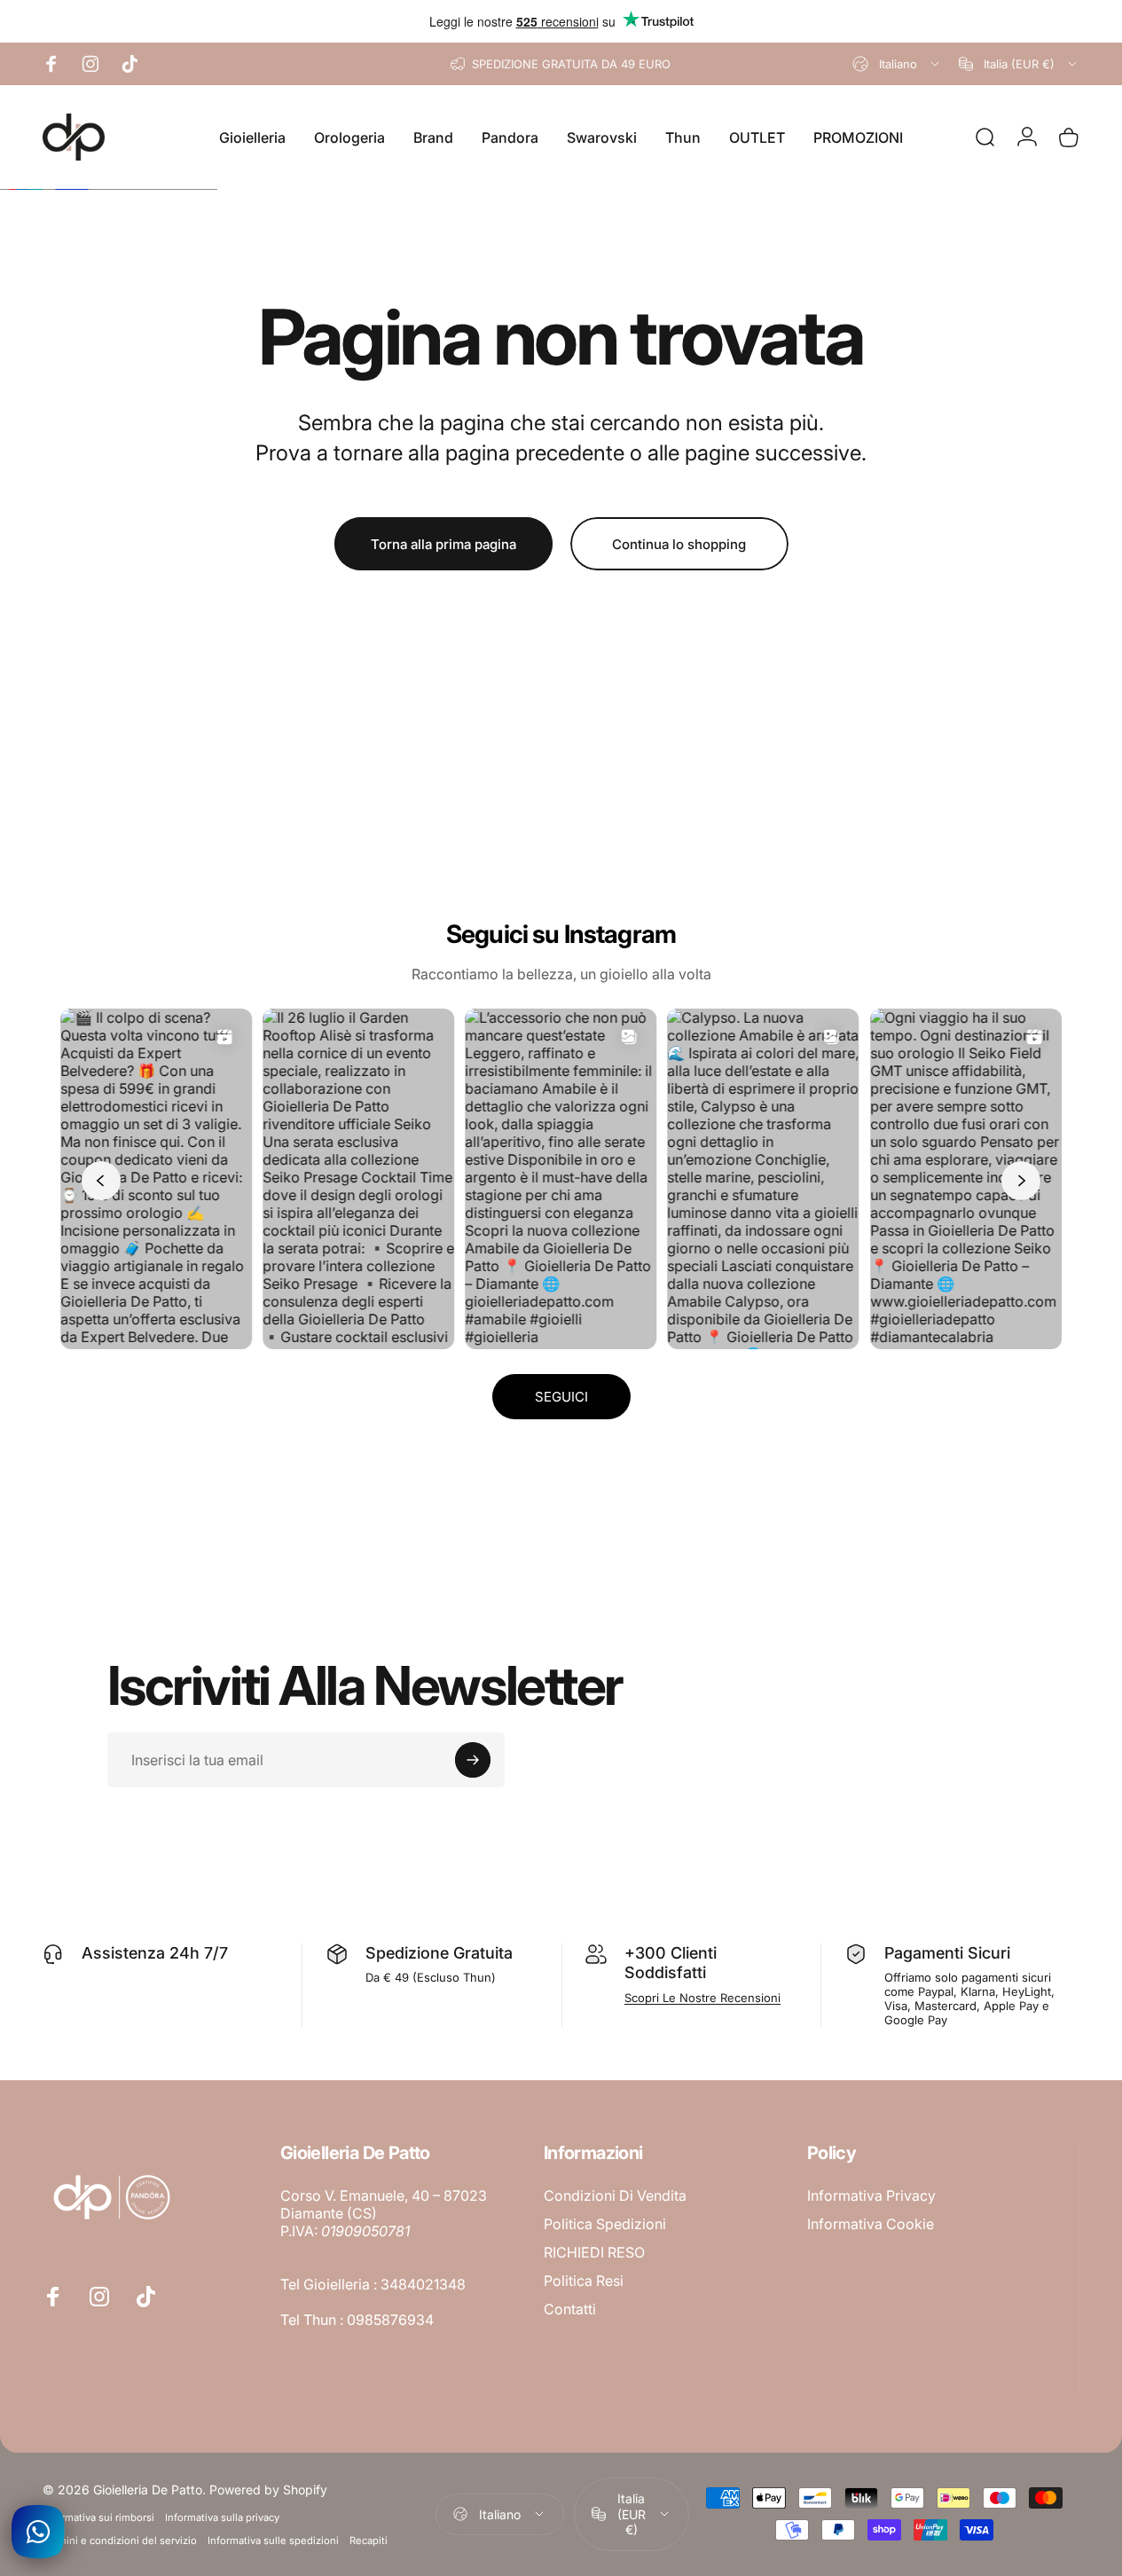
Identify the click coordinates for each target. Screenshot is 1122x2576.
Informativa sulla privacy (222, 2517)
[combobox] (897, 64)
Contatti (570, 2309)
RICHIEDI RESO (594, 2252)
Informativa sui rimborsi (98, 2517)
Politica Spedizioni (605, 2224)
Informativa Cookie (871, 2224)
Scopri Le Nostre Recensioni (702, 1998)
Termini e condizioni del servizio (120, 2541)
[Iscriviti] (473, 1760)
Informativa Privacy (871, 2195)
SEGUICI (561, 1397)
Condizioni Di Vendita (615, 2195)
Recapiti (369, 2541)
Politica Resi (584, 2281)
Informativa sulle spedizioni (273, 2541)
